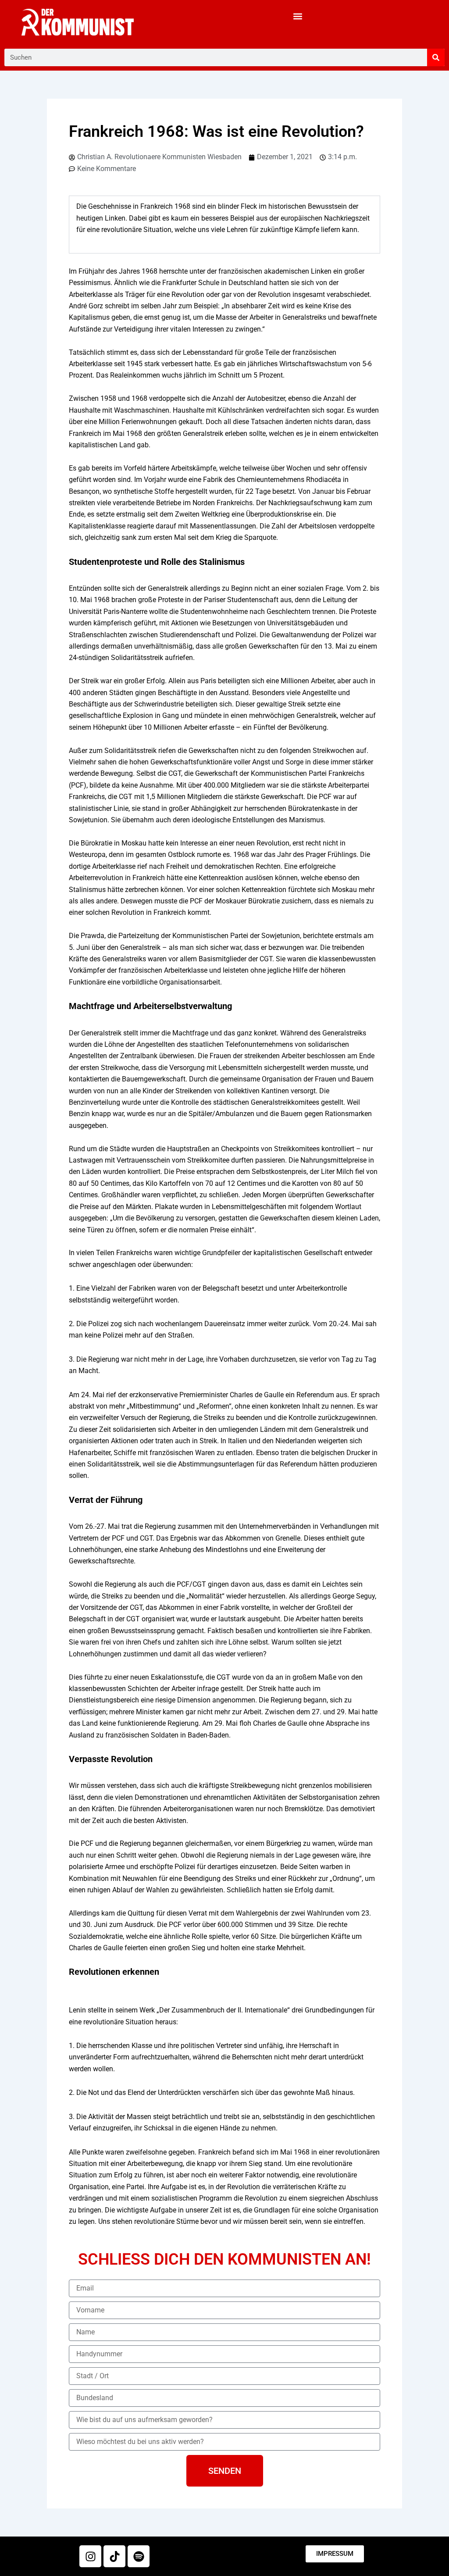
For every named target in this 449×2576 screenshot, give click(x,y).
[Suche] (436, 57)
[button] (298, 16)
